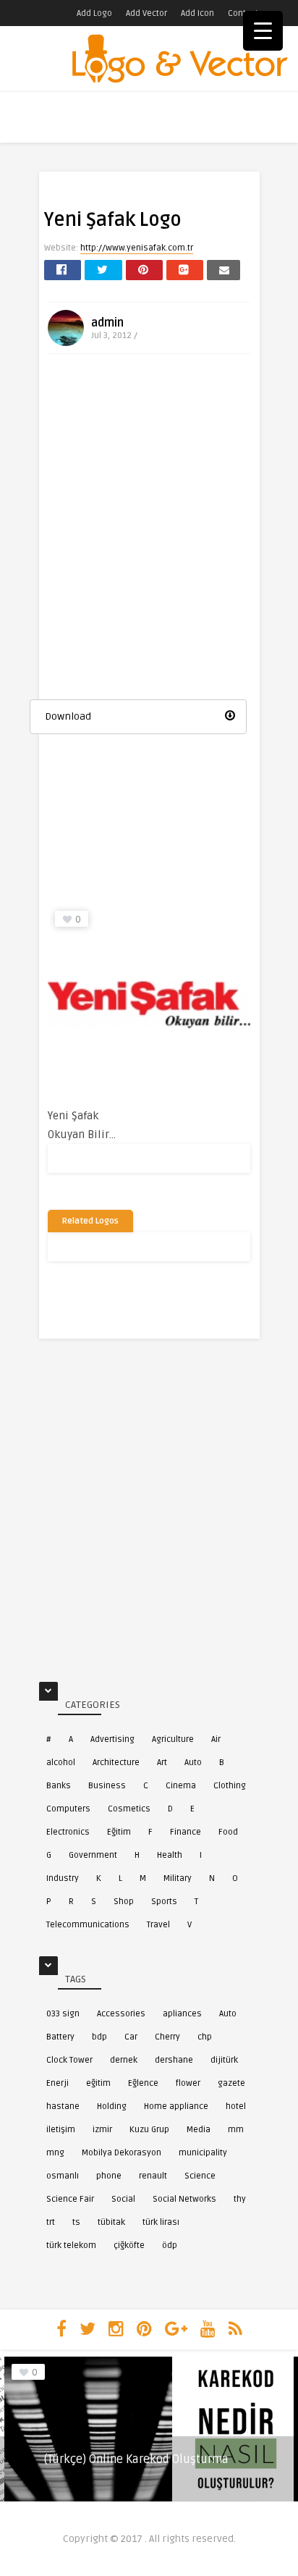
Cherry (167, 2037)
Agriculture (173, 1739)
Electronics (68, 1832)
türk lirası (161, 2222)
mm (236, 2130)
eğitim (98, 2083)
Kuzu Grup (149, 2130)
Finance (186, 1832)
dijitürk (224, 2060)
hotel (236, 2106)
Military (178, 1878)
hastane (63, 2106)
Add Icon (197, 13)
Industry (63, 1878)
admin (107, 323)
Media (199, 2130)
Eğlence (143, 2083)
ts (76, 2222)
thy (240, 2199)
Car (131, 2037)
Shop (124, 1902)
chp (205, 2037)
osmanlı (63, 2176)
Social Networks (184, 2199)
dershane (174, 2060)
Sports (164, 1902)
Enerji (58, 2083)
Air (216, 1739)
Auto (193, 1763)
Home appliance (176, 2106)
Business (107, 1786)
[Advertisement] (149, 525)
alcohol (61, 1763)
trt (51, 2222)
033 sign (63, 2014)
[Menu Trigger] (263, 31)
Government (93, 1855)
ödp (170, 2245)
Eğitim (119, 1832)
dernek (124, 2060)
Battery (60, 2037)
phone (109, 2176)
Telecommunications (88, 1925)
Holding (112, 2106)
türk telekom (71, 2245)
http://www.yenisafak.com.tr (137, 248)
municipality (203, 2153)
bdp (99, 2037)
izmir (102, 2130)
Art (162, 1763)
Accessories (121, 2014)
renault (153, 2176)
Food (228, 1832)
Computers (68, 1809)
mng (55, 2153)
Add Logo (94, 13)
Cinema (181, 1786)
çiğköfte (129, 2245)
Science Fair (70, 2199)
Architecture (116, 1763)
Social (123, 2199)
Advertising (112, 1739)
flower (188, 2083)
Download (68, 716)
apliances (182, 2014)
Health (170, 1855)
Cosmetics (129, 1809)
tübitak (111, 2222)
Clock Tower (69, 2060)
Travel (158, 1925)
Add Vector (146, 13)
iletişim (61, 2130)
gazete (231, 2083)
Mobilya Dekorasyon (122, 2153)
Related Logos (90, 1221)
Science (200, 2176)
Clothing (230, 1786)
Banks (59, 1786)
